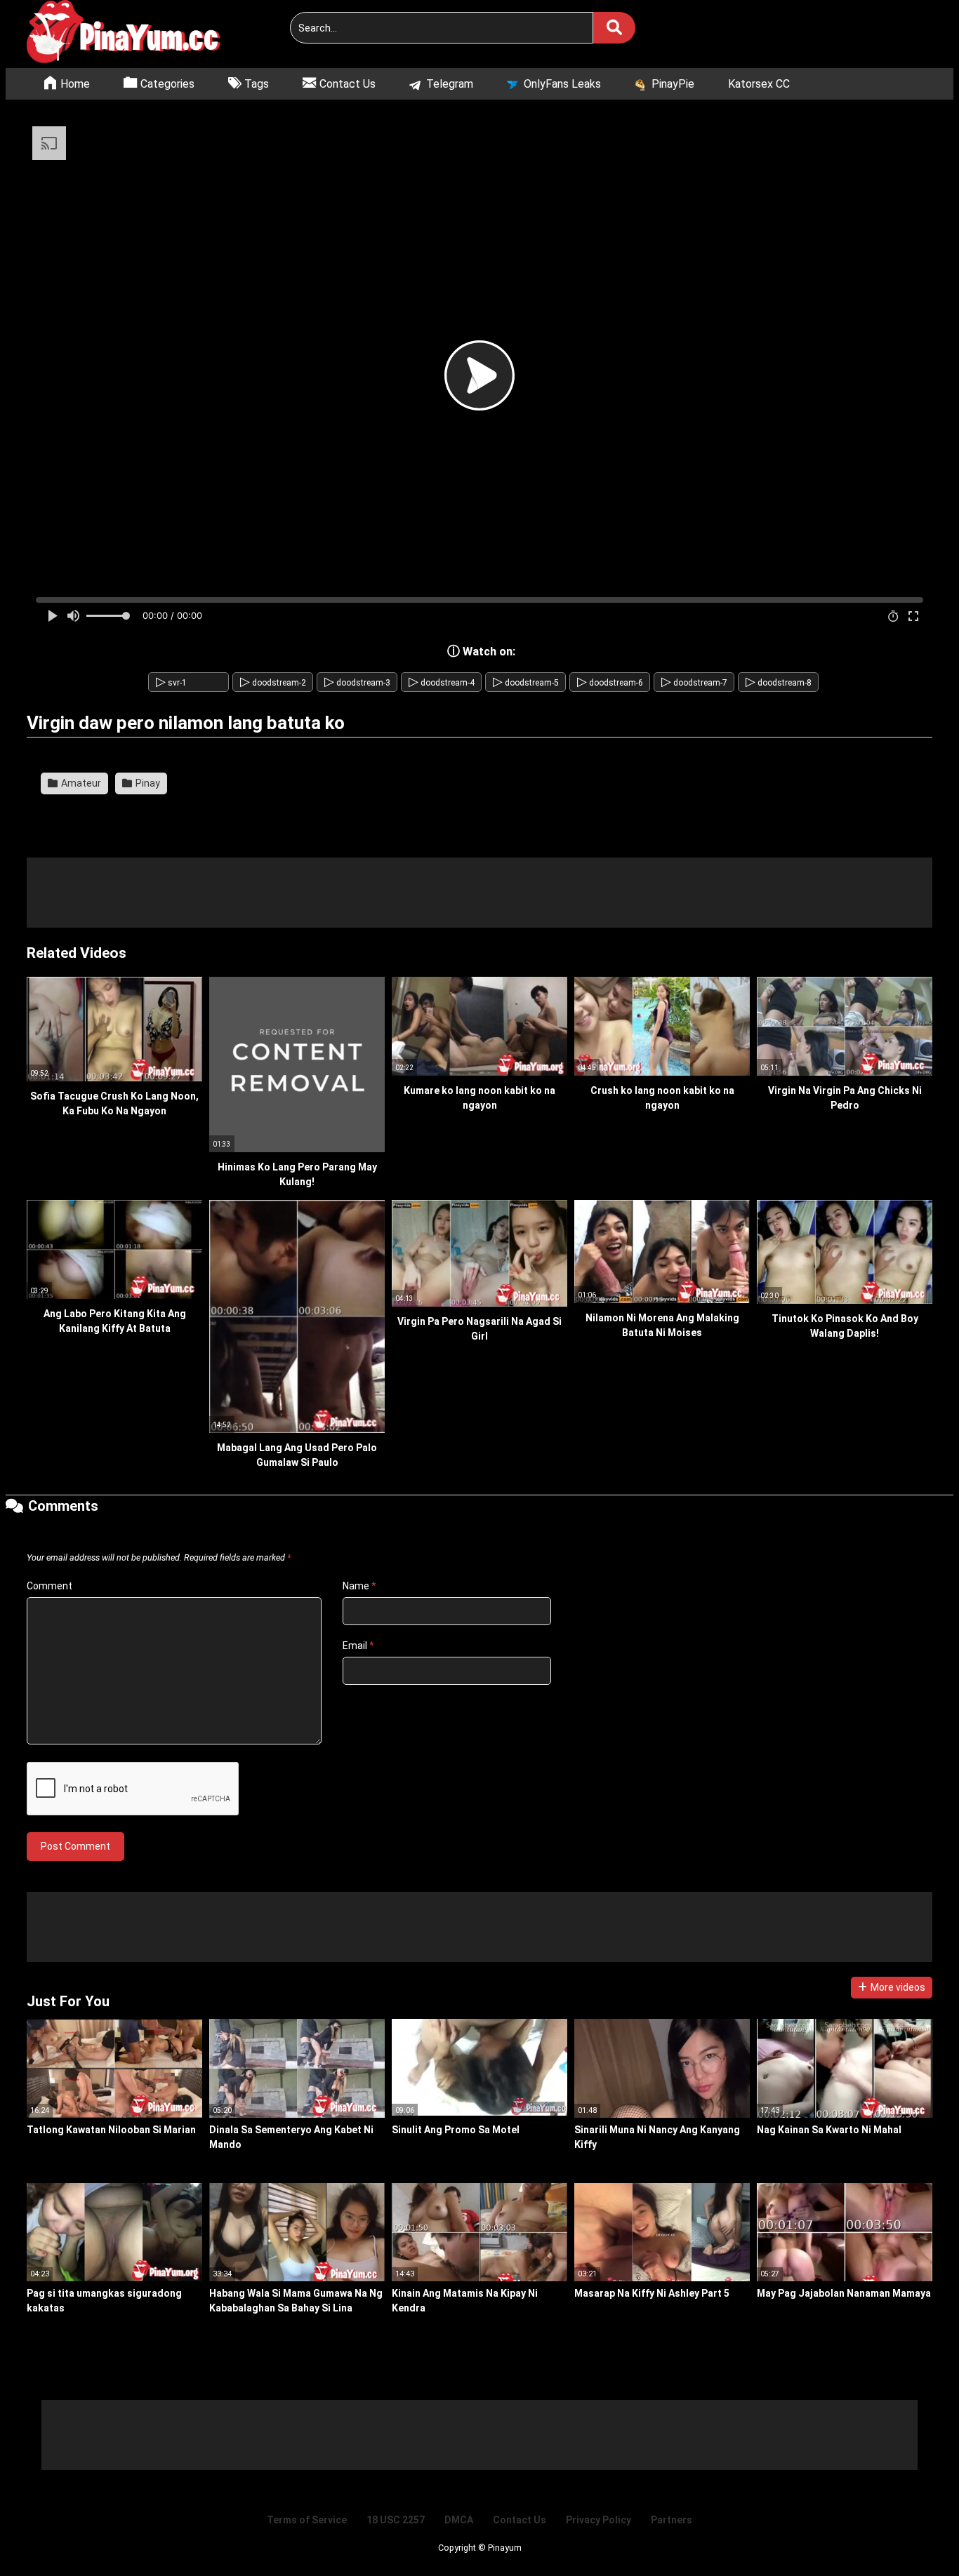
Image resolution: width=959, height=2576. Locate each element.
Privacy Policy (598, 2520)
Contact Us (520, 2520)
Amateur (80, 783)
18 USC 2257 (396, 2520)
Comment (49, 1586)
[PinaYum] (132, 34)
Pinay (147, 783)
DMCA (459, 2520)
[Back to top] (913, 2534)
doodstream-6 (610, 683)
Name (359, 1586)
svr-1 (171, 683)
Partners (672, 2520)
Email (358, 1646)
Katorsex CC (759, 84)
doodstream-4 (442, 683)
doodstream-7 (694, 683)
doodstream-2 (273, 683)
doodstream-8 (779, 683)
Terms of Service (307, 2520)
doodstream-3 (357, 683)
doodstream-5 (526, 683)
